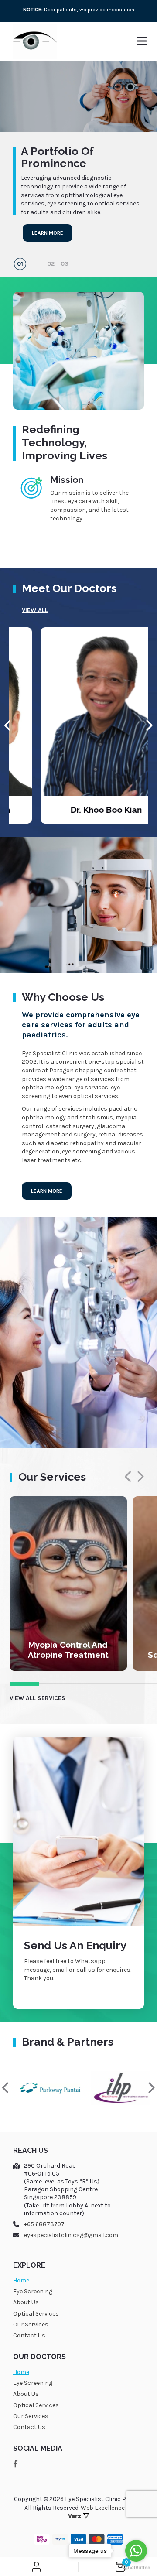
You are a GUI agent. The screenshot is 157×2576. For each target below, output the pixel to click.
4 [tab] (113, 1684)
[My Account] (36, 2567)
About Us (26, 2302)
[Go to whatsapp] (136, 2551)
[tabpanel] (78, 10)
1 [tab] (24, 1684)
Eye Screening (33, 2291)
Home (21, 2280)
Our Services (31, 2325)
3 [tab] (84, 1684)
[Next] (149, 725)
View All (35, 610)
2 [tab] (54, 1684)
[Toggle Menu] (142, 41)
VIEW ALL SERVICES (38, 1698)
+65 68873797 (44, 2224)
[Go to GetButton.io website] (136, 2567)
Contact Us (29, 2335)
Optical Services (36, 2314)
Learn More (48, 233)
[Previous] (8, 725)
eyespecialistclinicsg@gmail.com (71, 2235)
